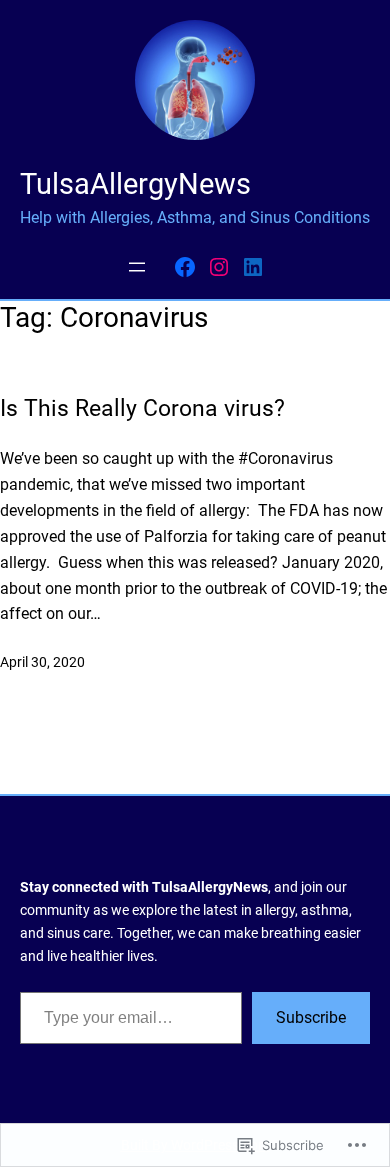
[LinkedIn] (253, 267)
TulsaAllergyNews (135, 184)
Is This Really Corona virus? (145, 408)
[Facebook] (185, 267)
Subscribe (311, 1017)
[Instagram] (219, 267)
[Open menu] (137, 267)
